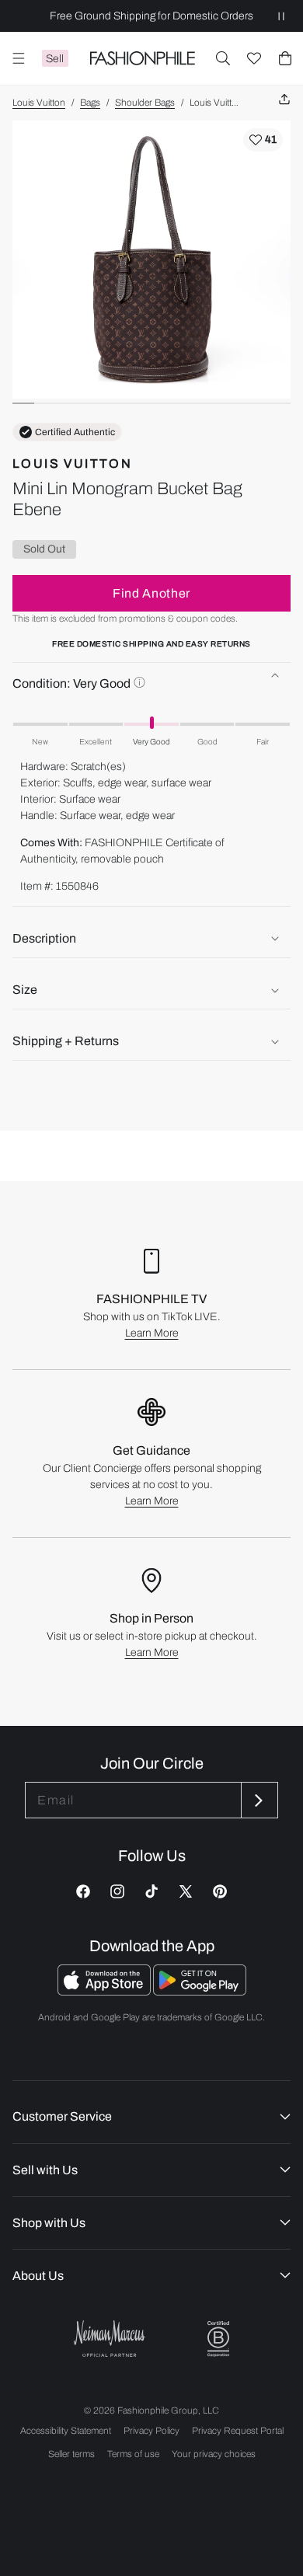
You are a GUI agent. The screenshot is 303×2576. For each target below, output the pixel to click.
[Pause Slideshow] (281, 16)
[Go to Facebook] (83, 1891)
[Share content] (284, 100)
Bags (90, 103)
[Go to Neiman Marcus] (110, 2339)
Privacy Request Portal (238, 2431)
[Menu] (19, 58)
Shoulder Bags (145, 103)
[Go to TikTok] (151, 1891)
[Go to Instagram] (117, 1891)
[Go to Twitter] (186, 1891)
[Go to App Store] (105, 1991)
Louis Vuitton (39, 103)
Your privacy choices (214, 2454)
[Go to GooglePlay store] (200, 1991)
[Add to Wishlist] (263, 140)
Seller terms (71, 2454)
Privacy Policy (151, 2431)
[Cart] (285, 58)
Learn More (152, 1333)
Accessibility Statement (66, 2431)
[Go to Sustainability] (218, 2339)
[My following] (254, 58)
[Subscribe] (258, 1800)
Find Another (151, 593)
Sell (55, 59)
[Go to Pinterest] (220, 1891)
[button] (223, 58)
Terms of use (133, 2454)
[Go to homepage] (142, 58)
